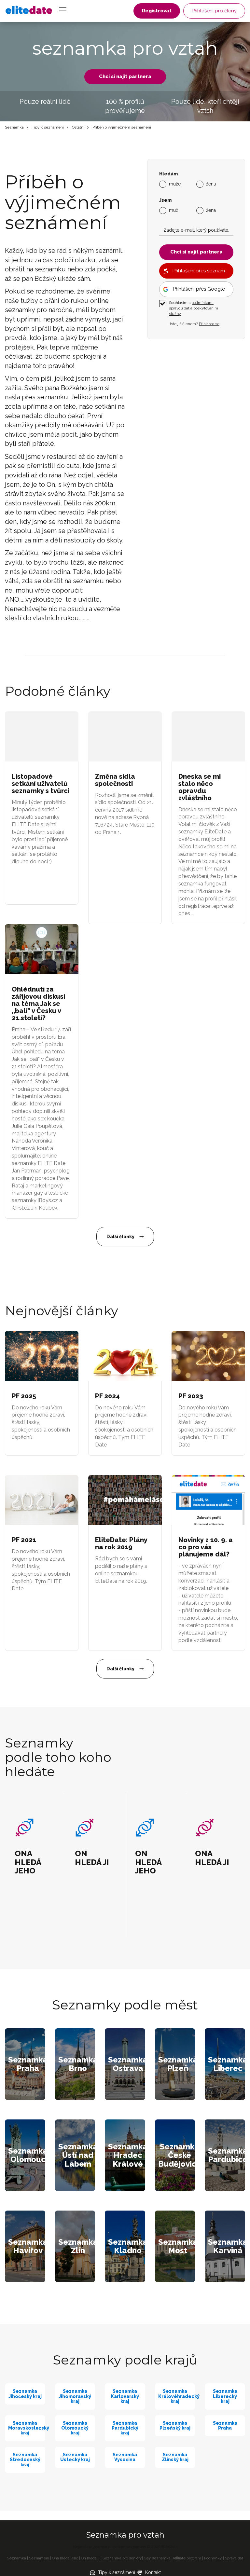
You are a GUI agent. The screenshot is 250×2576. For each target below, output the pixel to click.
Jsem (165, 200)
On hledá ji (90, 2558)
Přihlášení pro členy (214, 11)
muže (175, 184)
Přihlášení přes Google (199, 289)
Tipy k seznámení (48, 127)
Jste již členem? (194, 324)
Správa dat (234, 2558)
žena (211, 210)
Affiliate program (187, 2558)
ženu (211, 184)
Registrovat (157, 11)
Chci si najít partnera (125, 76)
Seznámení (39, 2558)
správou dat (179, 308)
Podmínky (213, 2558)
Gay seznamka (157, 2558)
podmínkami (202, 303)
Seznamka (14, 127)
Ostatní (78, 127)
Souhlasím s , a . (194, 308)
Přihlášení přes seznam (199, 271)
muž (174, 210)
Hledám (168, 174)
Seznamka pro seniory (122, 2558)
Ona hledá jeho (65, 2558)
